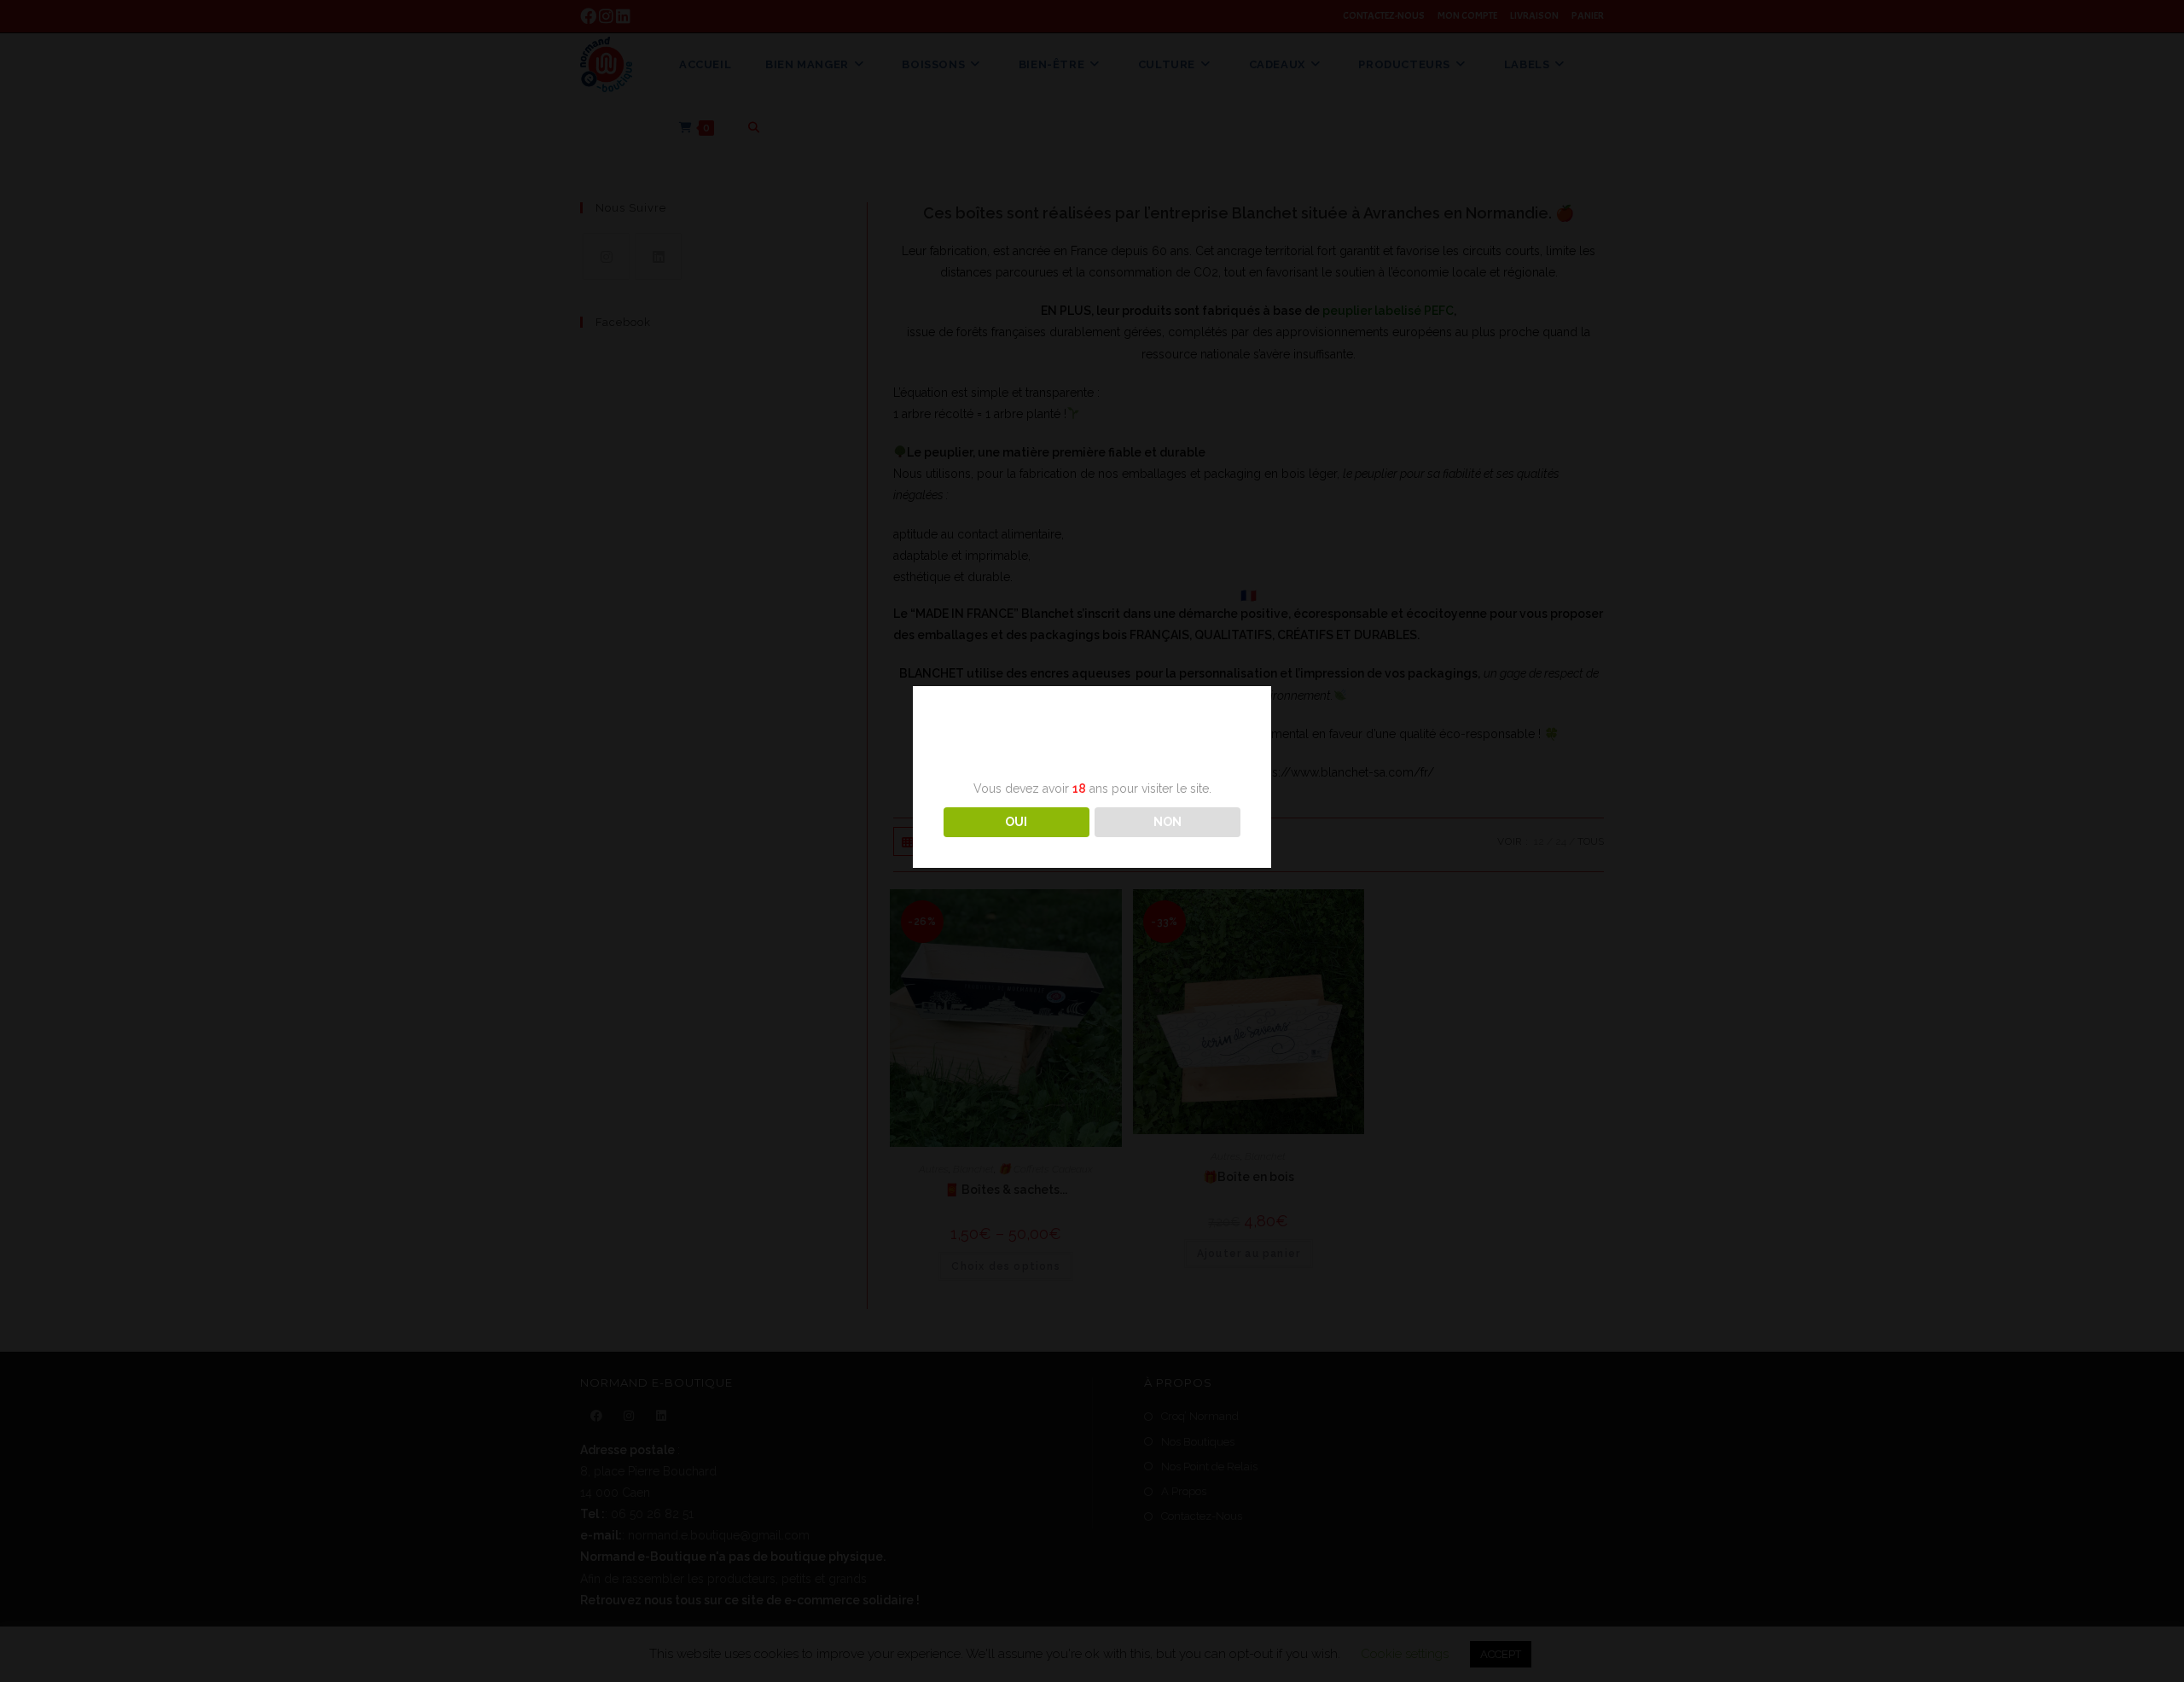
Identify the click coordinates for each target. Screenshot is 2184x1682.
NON (1168, 822)
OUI (1016, 822)
